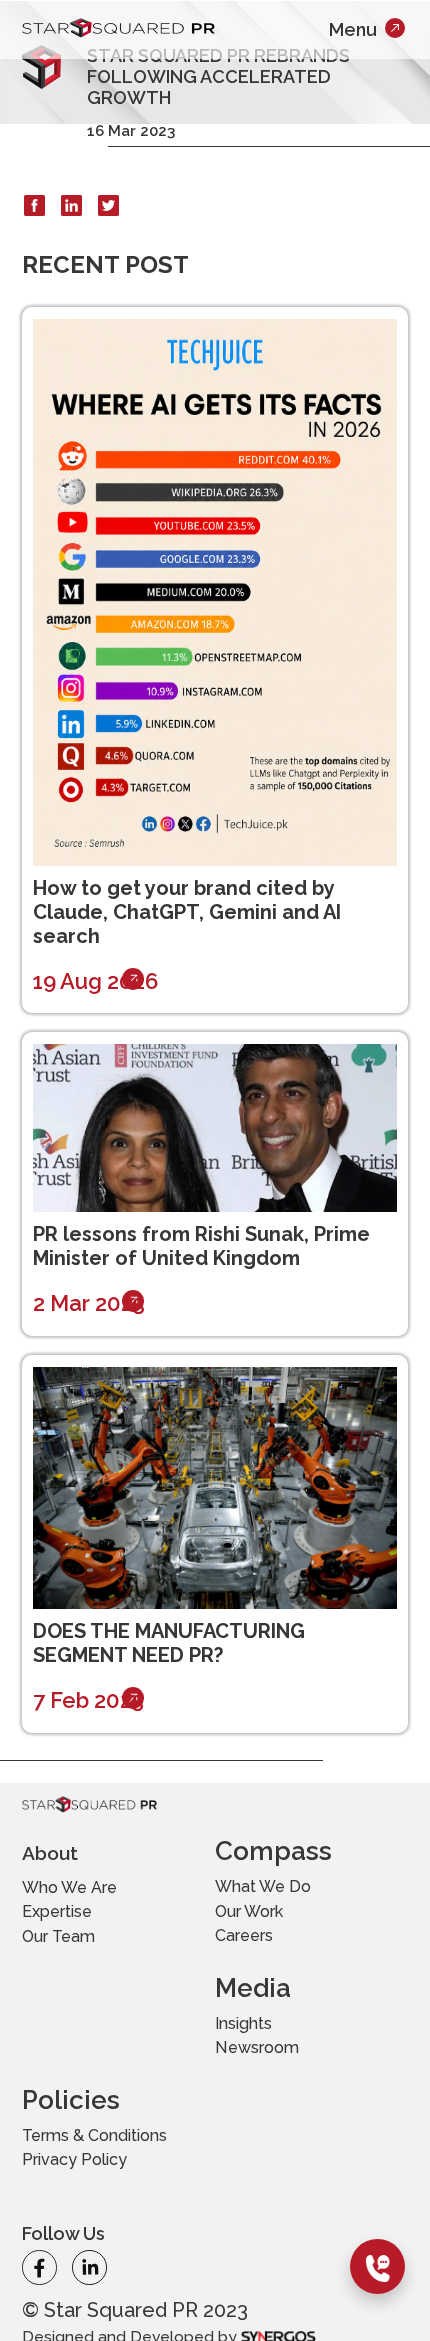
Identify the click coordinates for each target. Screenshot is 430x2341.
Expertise (72, 1923)
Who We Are (89, 1891)
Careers (257, 1955)
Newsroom (81, 2083)
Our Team (73, 1955)
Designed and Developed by (159, 2287)
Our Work (265, 1923)
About (60, 1851)
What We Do (281, 1891)
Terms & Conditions (272, 2063)
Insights (63, 2051)
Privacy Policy (288, 2107)
